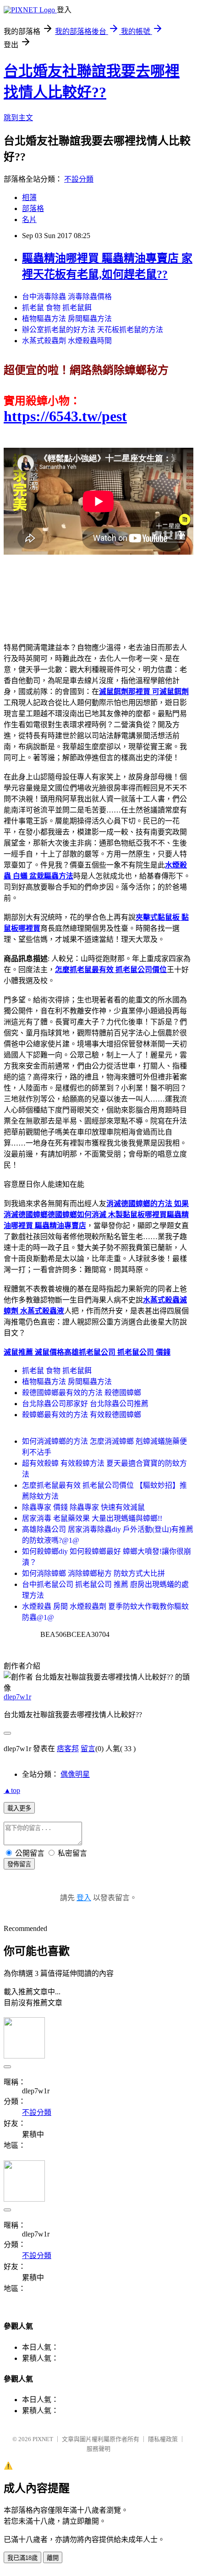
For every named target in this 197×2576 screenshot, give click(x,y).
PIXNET (43, 2439)
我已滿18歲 (22, 2558)
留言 (88, 1749)
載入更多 (19, 1808)
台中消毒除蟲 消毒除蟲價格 (67, 297)
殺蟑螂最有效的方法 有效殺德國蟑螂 (82, 1415)
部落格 (33, 209)
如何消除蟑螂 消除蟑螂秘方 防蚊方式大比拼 (93, 1573)
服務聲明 (98, 2449)
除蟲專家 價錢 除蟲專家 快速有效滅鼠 (83, 1507)
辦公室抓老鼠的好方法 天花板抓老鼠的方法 (93, 330)
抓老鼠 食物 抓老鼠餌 (57, 308)
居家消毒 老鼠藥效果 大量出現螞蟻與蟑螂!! (92, 1518)
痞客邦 (68, 1749)
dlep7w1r (17, 1697)
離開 (53, 2558)
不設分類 (79, 179)
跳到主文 (18, 118)
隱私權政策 (163, 2439)
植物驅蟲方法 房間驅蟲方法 (67, 319)
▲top (12, 1790)
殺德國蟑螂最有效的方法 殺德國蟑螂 (82, 1393)
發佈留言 (19, 1864)
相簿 (29, 198)
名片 (29, 220)
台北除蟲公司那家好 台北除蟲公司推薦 (85, 1404)
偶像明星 (75, 1774)
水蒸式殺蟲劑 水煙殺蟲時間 (67, 341)
